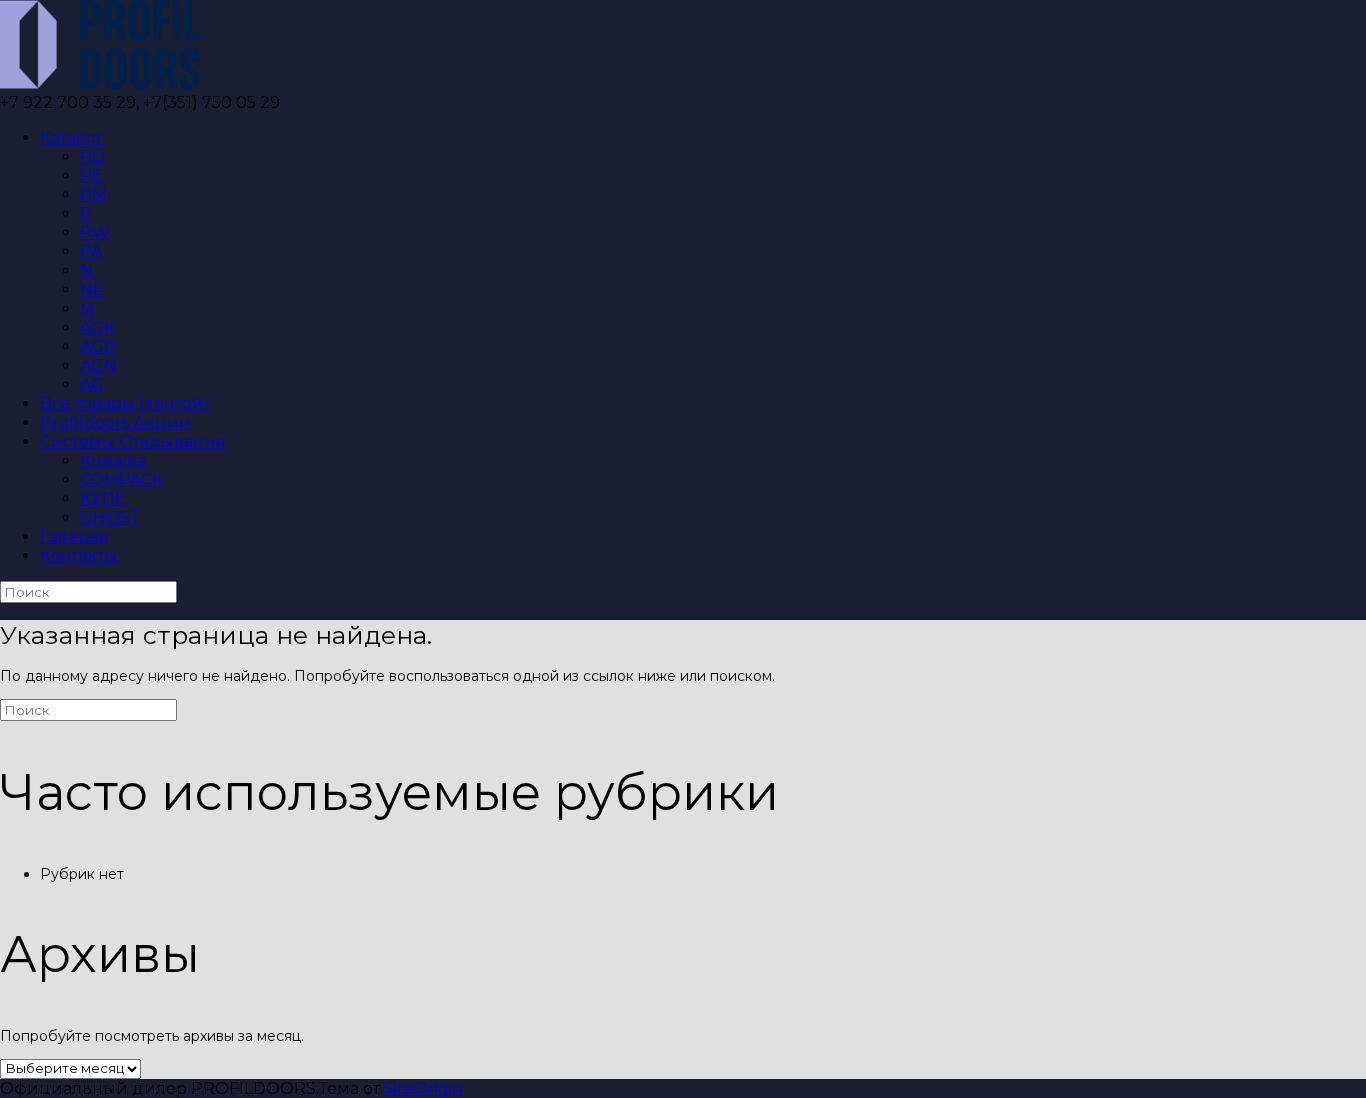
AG (92, 384)
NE (92, 289)
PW (95, 232)
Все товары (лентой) (125, 403)
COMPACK (121, 479)
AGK (97, 327)
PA (91, 251)
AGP (98, 346)
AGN (98, 365)
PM (93, 194)
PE (91, 175)
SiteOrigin (423, 1088)
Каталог (72, 137)
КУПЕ (103, 498)
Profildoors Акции (115, 422)
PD (92, 156)
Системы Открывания (133, 441)
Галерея (74, 536)
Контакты (79, 555)
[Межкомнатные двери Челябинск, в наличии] (100, 83)
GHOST (110, 517)
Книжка (113, 460)
